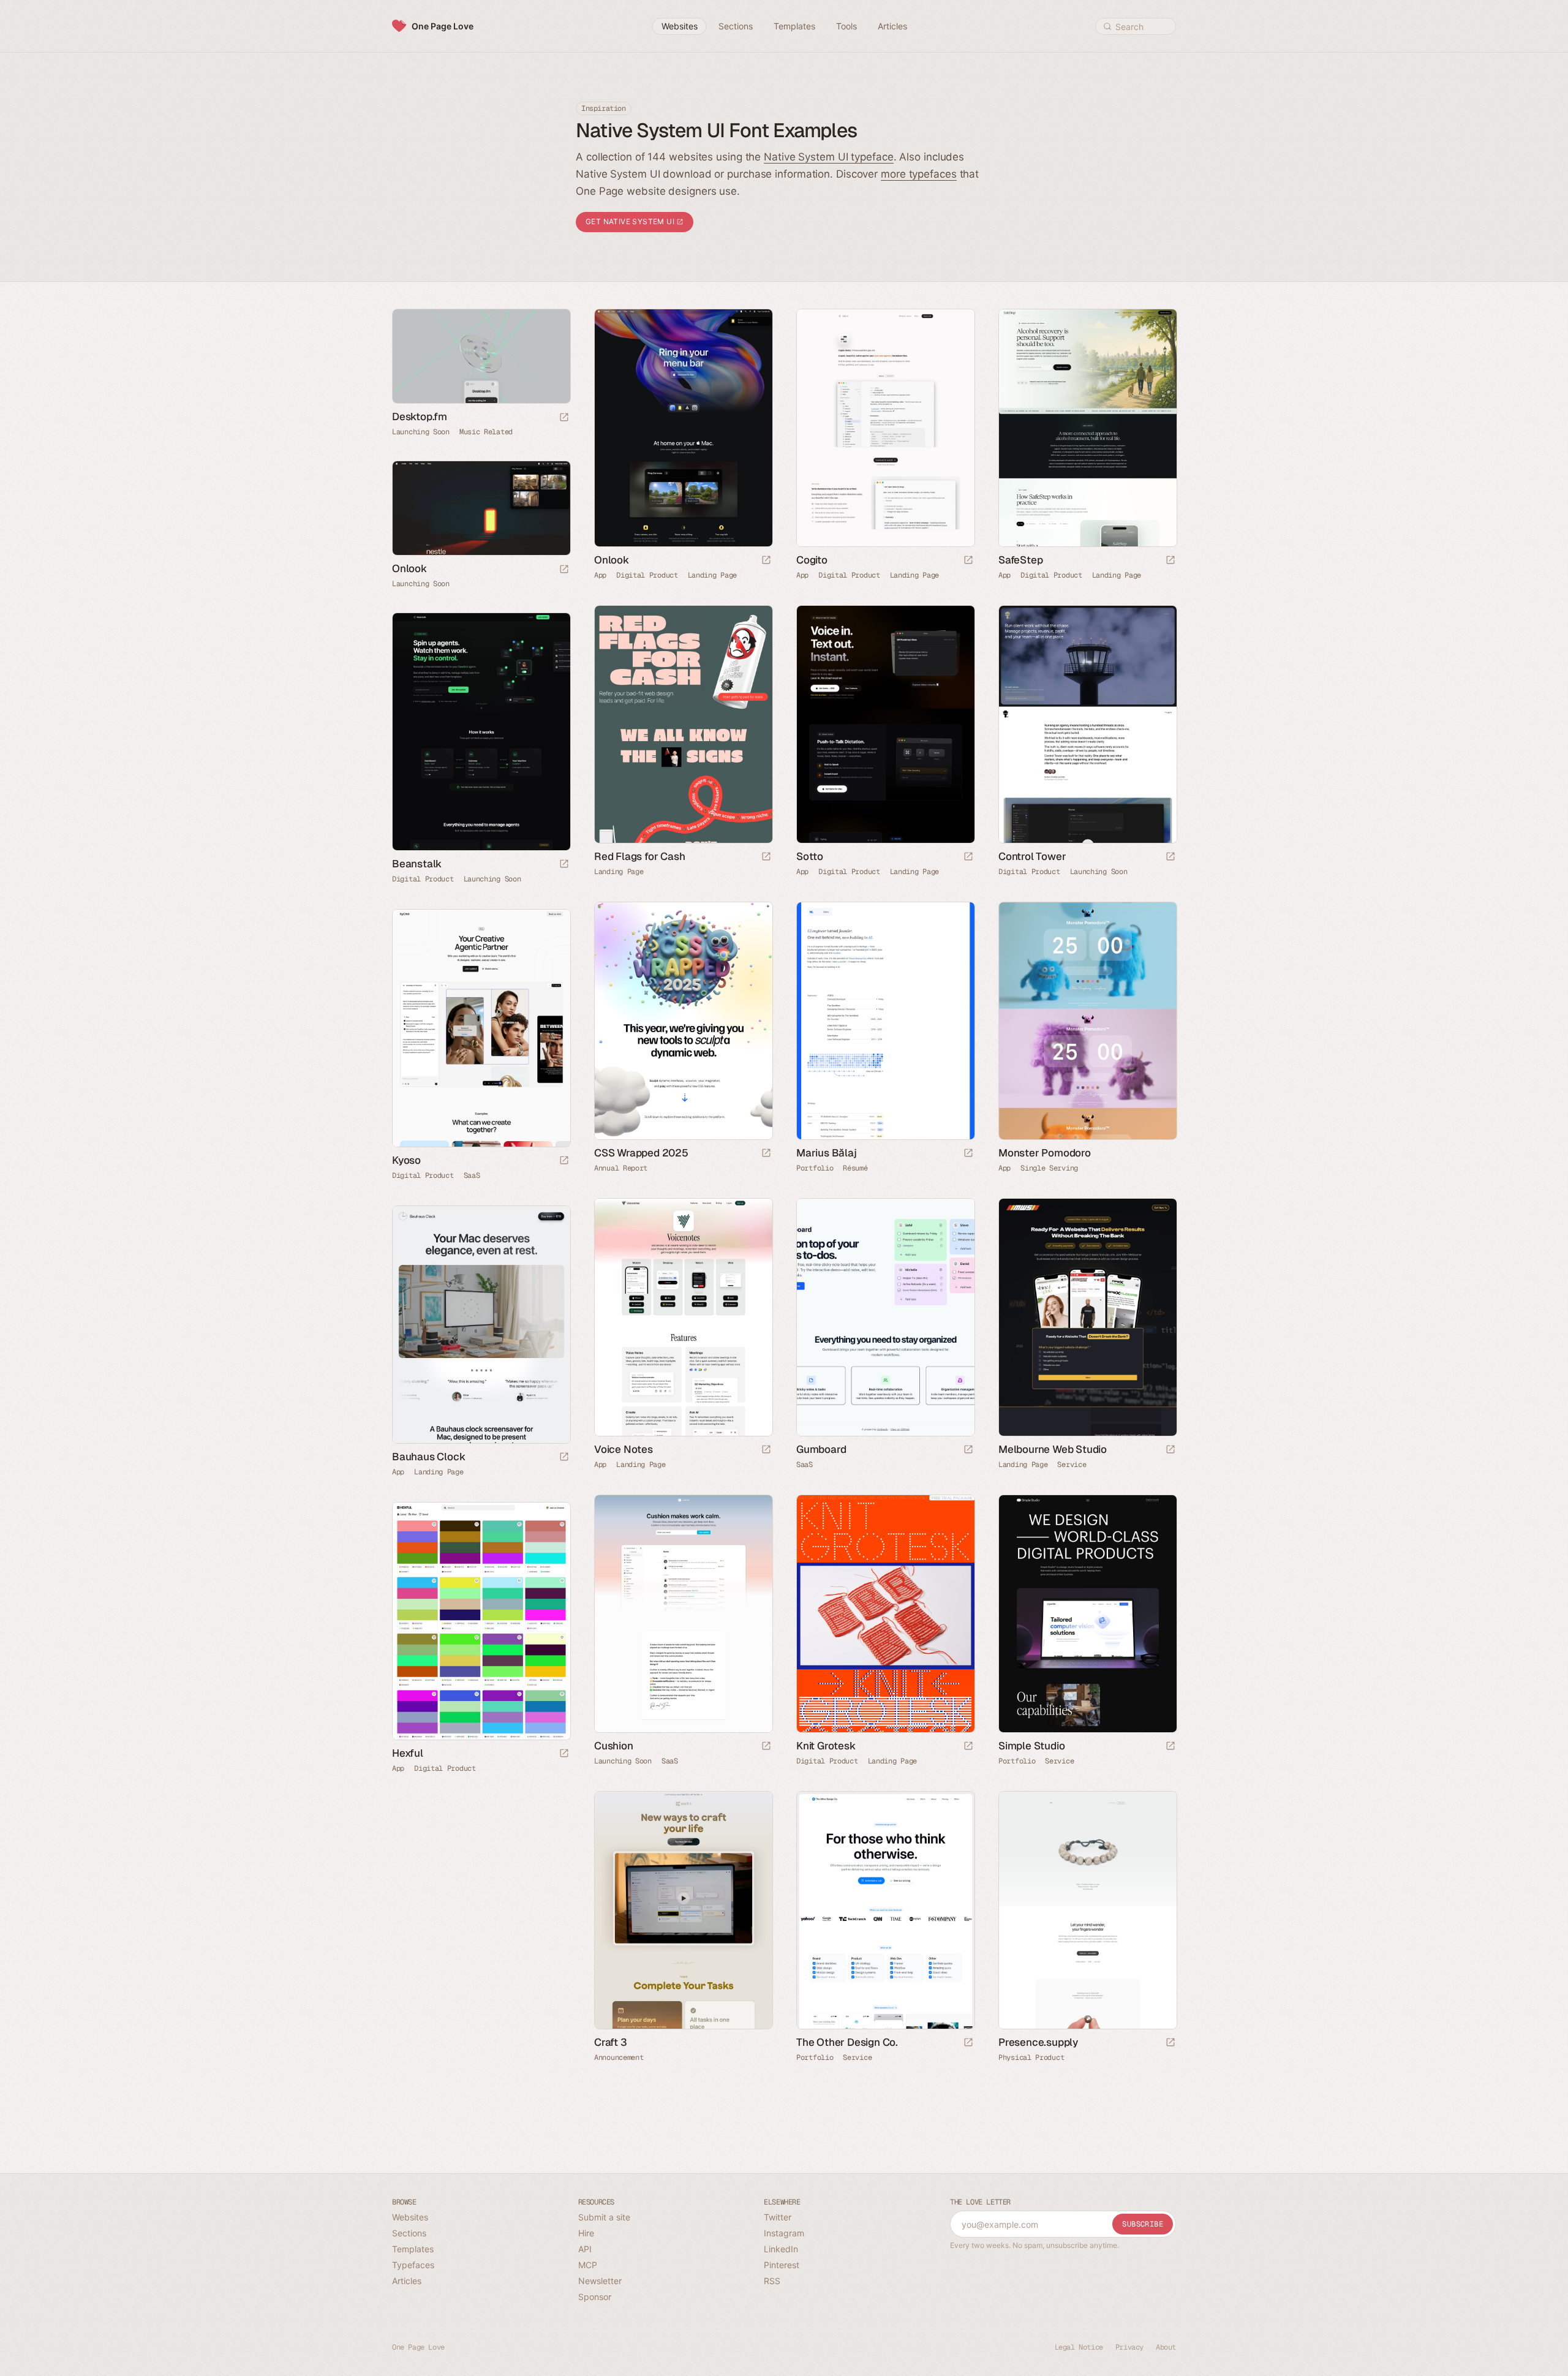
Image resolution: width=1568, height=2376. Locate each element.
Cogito (812, 560)
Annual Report (621, 1168)
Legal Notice (1079, 2347)
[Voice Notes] (683, 1317)
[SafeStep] (1087, 428)
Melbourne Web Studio (1053, 1449)
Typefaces (413, 2265)
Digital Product (647, 575)
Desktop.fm (420, 417)
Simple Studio (1031, 1746)
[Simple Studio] (1087, 1614)
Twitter (778, 2217)
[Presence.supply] (1087, 1910)
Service (1072, 1465)
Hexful (408, 1753)
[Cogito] (885, 428)
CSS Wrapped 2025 (641, 1153)
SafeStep (1020, 560)
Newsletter (600, 2281)
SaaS (472, 1175)
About (1166, 2347)
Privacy (1129, 2347)
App (600, 575)
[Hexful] (481, 1621)
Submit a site (604, 2217)
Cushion (614, 1746)
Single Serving (1049, 1168)
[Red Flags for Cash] (683, 724)
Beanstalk (417, 864)
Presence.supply (1038, 2042)
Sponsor (595, 2297)
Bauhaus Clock (428, 1457)
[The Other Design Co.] (885, 1910)
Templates (413, 2249)
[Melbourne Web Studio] (1087, 1317)
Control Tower (1032, 856)
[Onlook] (683, 428)
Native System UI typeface (829, 157)
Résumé (855, 1168)
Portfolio (815, 1168)
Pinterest (782, 2265)
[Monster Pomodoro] (1087, 1021)
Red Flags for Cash (639, 856)
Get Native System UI (631, 221)
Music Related (486, 432)
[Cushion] (683, 1614)
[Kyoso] (481, 1028)
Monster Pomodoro (1045, 1153)
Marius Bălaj (827, 1153)
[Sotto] (885, 724)
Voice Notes (624, 1449)
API (585, 2249)
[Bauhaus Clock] (481, 1325)
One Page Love (443, 26)
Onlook (612, 560)
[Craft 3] (683, 1910)
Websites (410, 2217)
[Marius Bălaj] (885, 1021)
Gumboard (821, 1449)
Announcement (619, 2057)
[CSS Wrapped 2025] (683, 1021)
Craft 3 (611, 2042)
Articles (407, 2281)
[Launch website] (564, 418)
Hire (586, 2233)
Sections (409, 2233)
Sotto (810, 856)
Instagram (784, 2233)
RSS (772, 2281)
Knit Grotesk (826, 1746)
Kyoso (406, 1160)
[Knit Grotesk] (885, 1614)
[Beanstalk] (481, 732)
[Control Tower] (1087, 724)
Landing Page (712, 575)
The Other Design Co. (847, 2042)
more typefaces (919, 174)
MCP (588, 2265)
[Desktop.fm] (481, 356)
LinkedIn (781, 2249)
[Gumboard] (885, 1317)
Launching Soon (421, 432)
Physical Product (1031, 2057)
